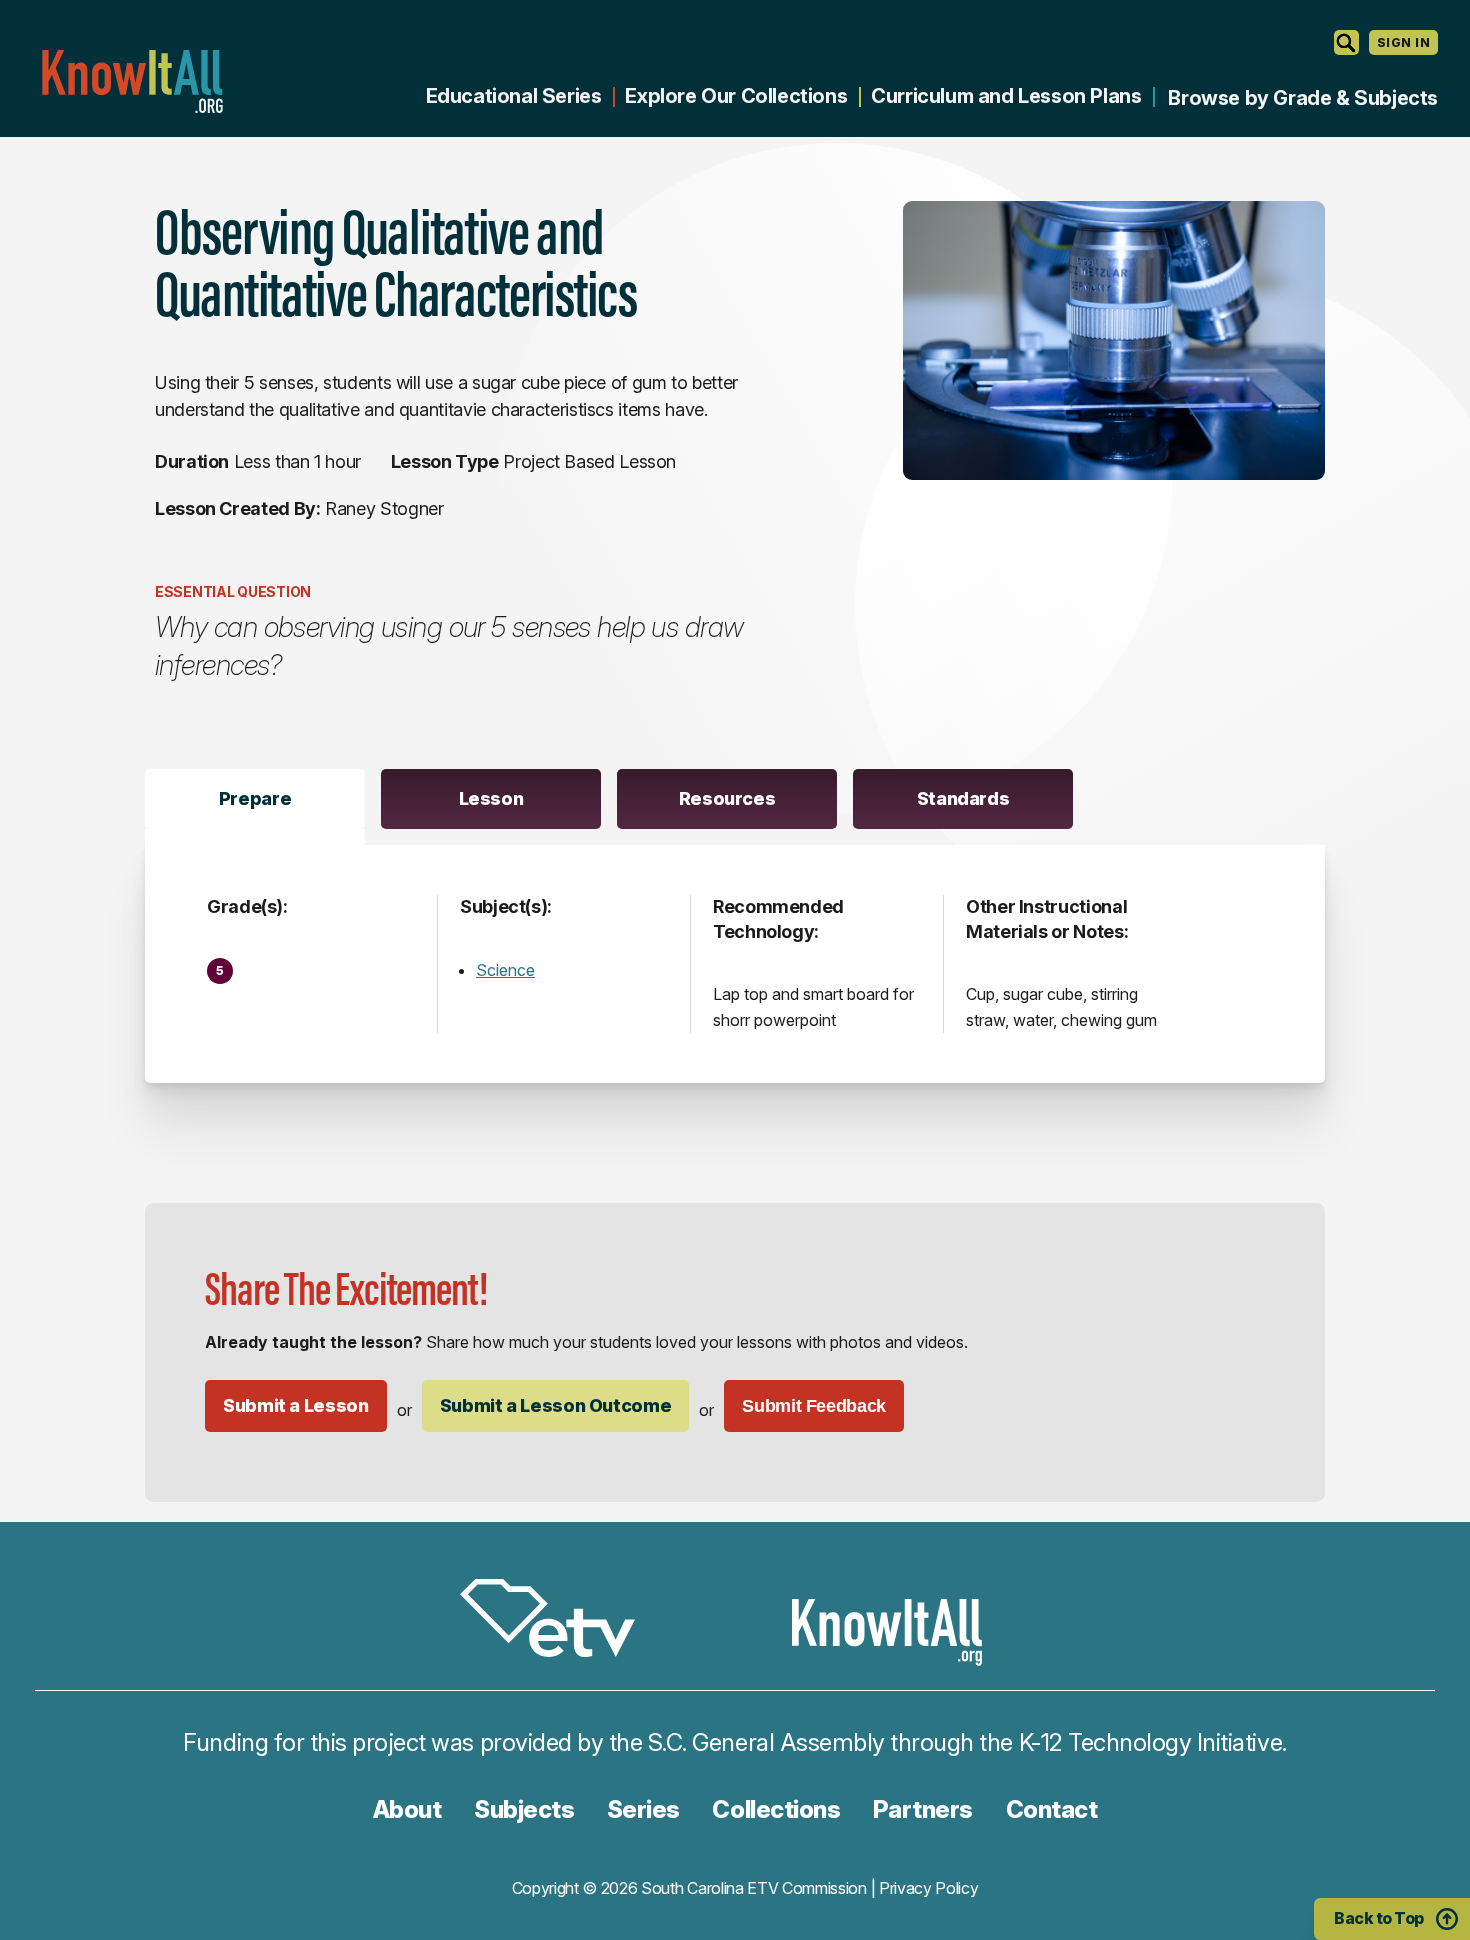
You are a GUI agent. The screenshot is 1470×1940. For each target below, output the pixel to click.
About (407, 1809)
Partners (923, 1809)
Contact (1052, 1809)
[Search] (1346, 42)
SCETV (558, 1621)
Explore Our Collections (736, 96)
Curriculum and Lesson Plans (1006, 96)
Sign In (1403, 42)
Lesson (491, 798)
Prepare (255, 798)
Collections (776, 1809)
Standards (963, 798)
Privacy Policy (929, 1888)
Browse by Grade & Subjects (1303, 98)
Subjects (524, 1809)
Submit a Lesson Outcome (556, 1405)
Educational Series (514, 96)
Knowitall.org (132, 81)
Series (643, 1809)
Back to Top (1379, 1918)
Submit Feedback (814, 1406)
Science (505, 970)
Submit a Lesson (296, 1405)
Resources (727, 798)
